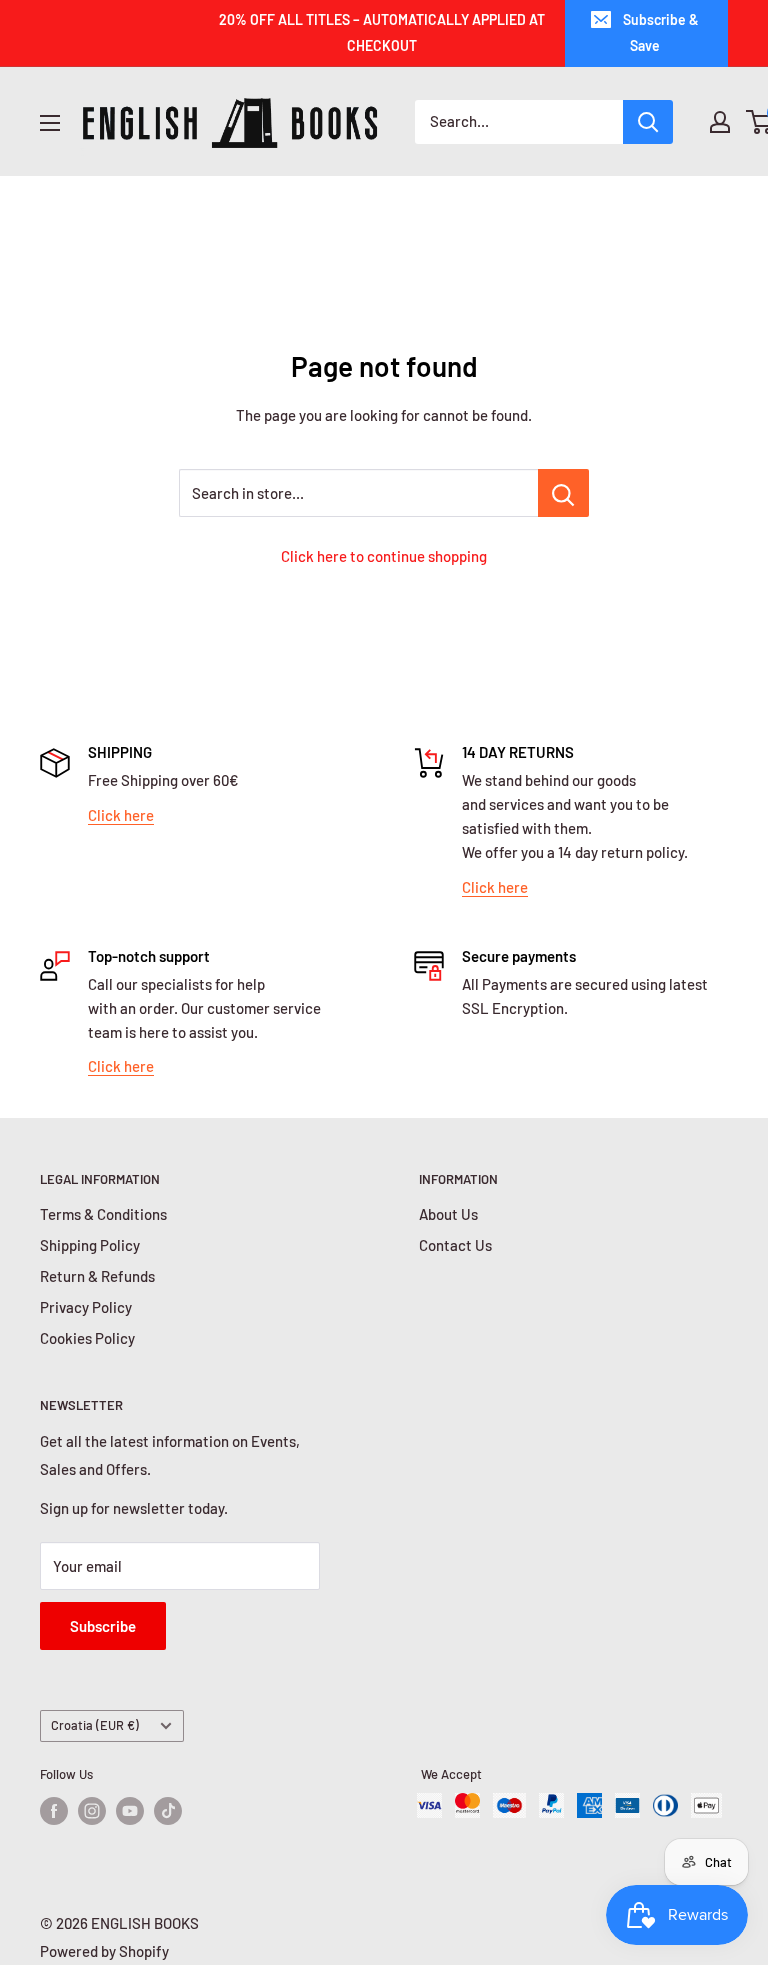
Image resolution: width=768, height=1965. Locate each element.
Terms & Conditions (103, 1214)
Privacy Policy (86, 1307)
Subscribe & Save (661, 32)
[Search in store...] (563, 493)
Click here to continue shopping (384, 556)
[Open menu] (50, 123)
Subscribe (103, 1626)
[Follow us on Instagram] (92, 1811)
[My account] (720, 122)
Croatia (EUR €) (95, 1725)
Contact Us (455, 1245)
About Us (448, 1214)
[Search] (648, 122)
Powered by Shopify (104, 1951)
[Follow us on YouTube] (130, 1811)
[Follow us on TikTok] (168, 1811)
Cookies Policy (87, 1338)
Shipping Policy (90, 1245)
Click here (121, 815)
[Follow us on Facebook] (54, 1811)
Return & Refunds (97, 1276)
